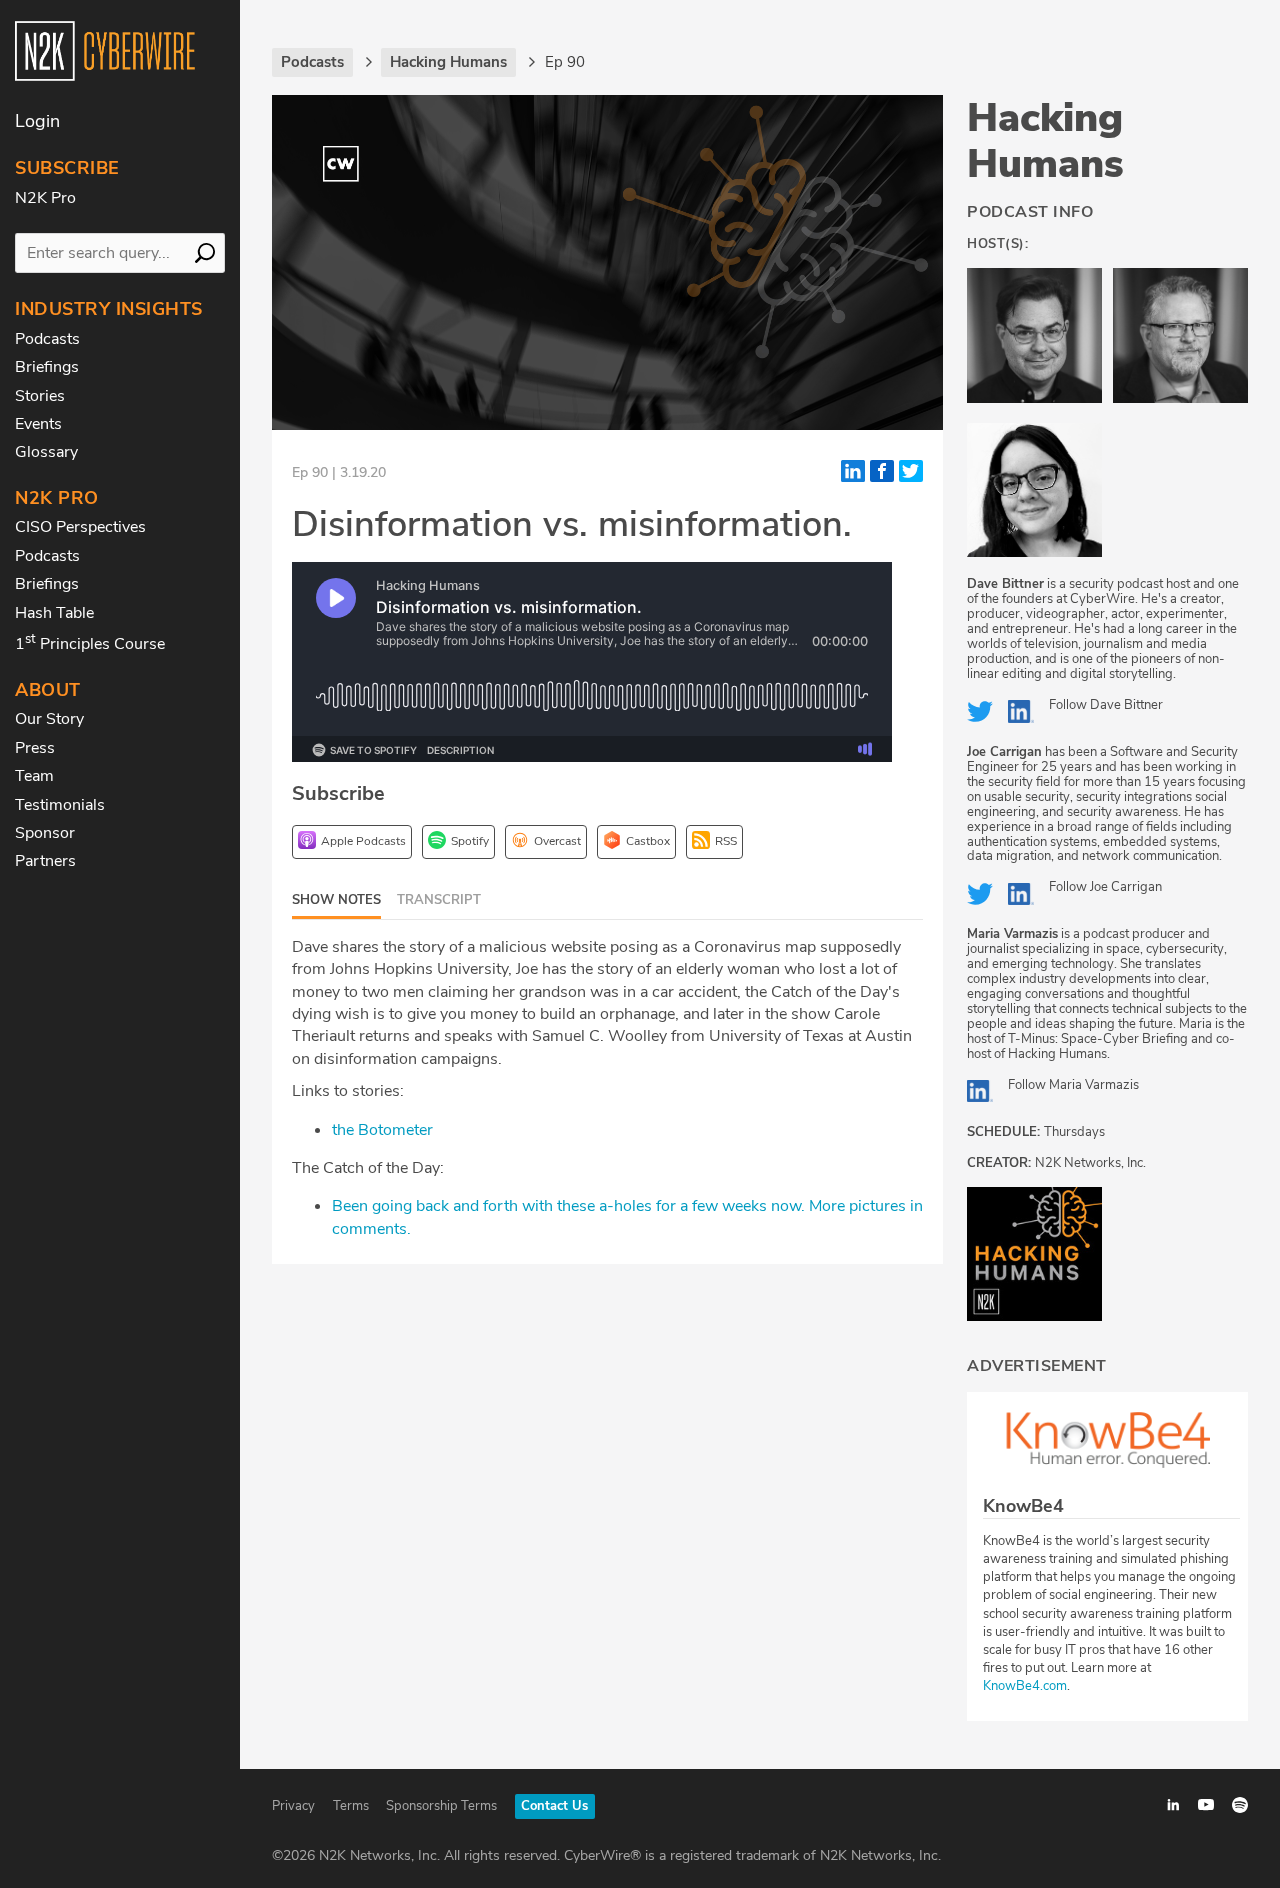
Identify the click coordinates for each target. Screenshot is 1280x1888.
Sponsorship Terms (441, 1806)
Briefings (47, 367)
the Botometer (382, 1130)
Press (35, 748)
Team (34, 776)
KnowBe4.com (1025, 1686)
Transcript (439, 900)
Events (38, 424)
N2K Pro (45, 198)
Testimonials (60, 805)
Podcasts (47, 339)
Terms (351, 1806)
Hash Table (54, 613)
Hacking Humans (1045, 141)
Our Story (49, 719)
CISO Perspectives (80, 527)
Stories (40, 396)
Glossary (46, 452)
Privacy (293, 1806)
